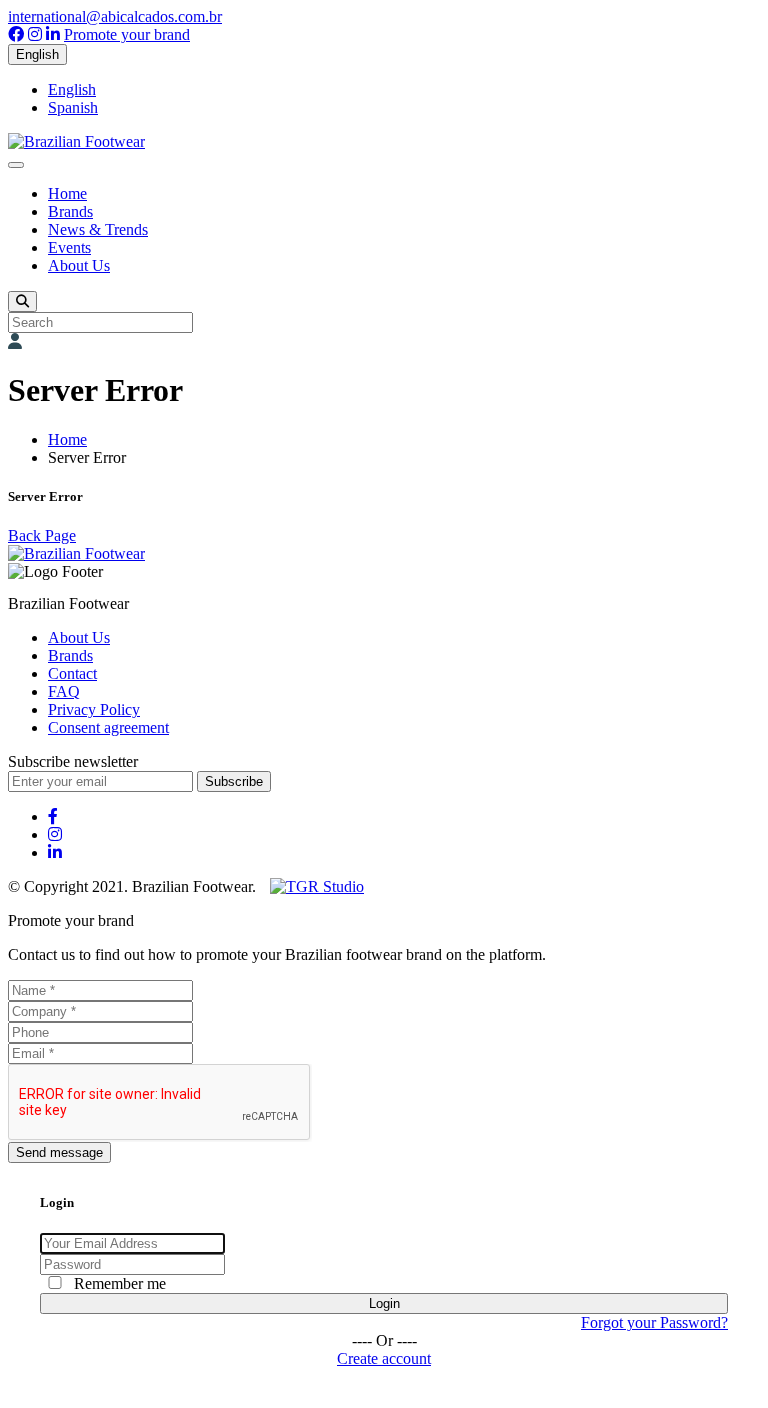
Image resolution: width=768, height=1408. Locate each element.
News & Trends (98, 229)
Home (67, 193)
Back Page (42, 535)
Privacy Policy (94, 709)
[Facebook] (16, 34)
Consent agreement (108, 727)
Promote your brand (127, 34)
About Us (79, 265)
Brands (70, 211)
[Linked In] (53, 34)
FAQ (64, 691)
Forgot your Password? (654, 1322)
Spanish (73, 107)
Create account (384, 1358)
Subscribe (234, 781)
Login (384, 1303)
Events (69, 247)
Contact (72, 673)
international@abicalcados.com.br (115, 16)
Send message (59, 1152)
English (37, 54)
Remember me (120, 1283)
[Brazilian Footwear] (76, 141)
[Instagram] (35, 34)
